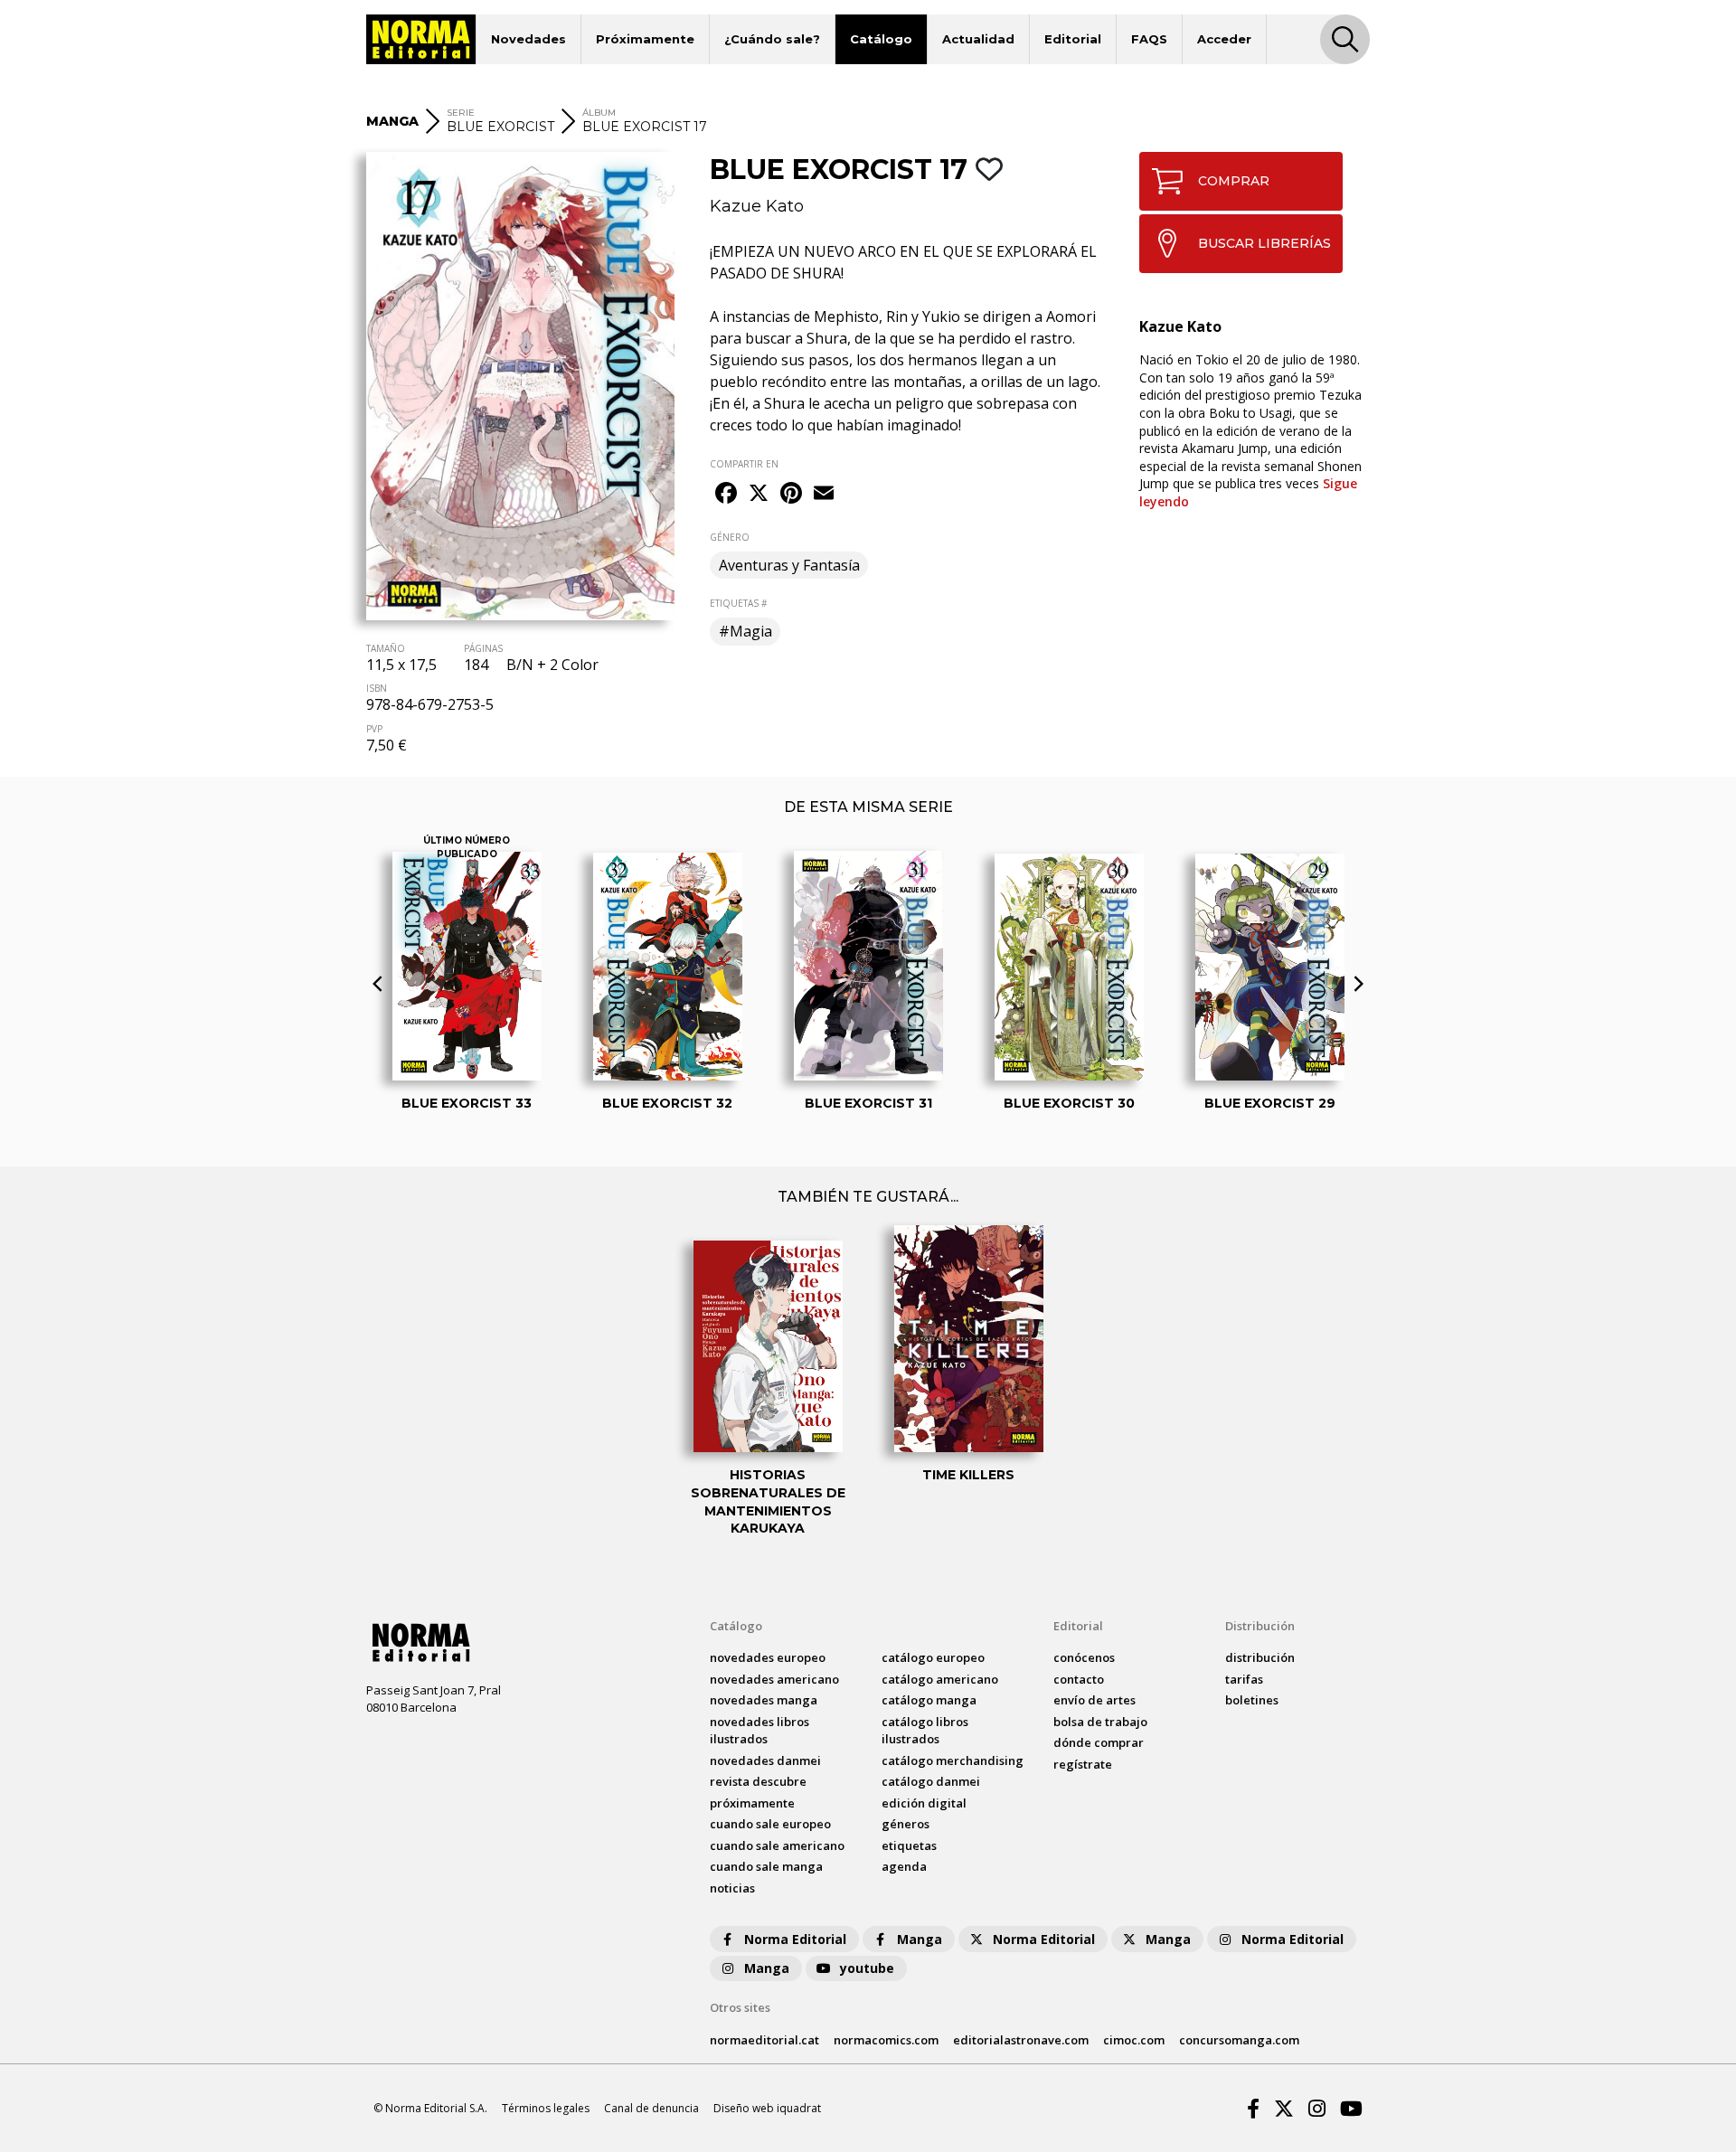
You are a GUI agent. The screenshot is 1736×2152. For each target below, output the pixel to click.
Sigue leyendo (1248, 492)
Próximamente (645, 39)
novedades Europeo (768, 1657)
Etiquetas (909, 1845)
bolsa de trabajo (1100, 1722)
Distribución (1260, 1626)
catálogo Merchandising (953, 1760)
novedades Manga (764, 1700)
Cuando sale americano (777, 1845)
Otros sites (740, 2007)
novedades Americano (774, 1679)
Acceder (1224, 39)
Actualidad (978, 39)
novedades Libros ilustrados (759, 1731)
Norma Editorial (795, 1939)
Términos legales (546, 2108)
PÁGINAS (483, 648)
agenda (904, 1866)
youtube (867, 1968)
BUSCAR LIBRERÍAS (1264, 243)
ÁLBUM (599, 113)
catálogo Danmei (931, 1781)
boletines (1252, 1700)
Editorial (1073, 39)
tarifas (1244, 1679)
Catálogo (881, 39)
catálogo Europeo (933, 1657)
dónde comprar (1099, 1742)
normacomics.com (886, 2040)
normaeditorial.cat (764, 2040)
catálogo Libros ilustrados (925, 1731)
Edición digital (924, 1803)
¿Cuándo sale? (772, 39)
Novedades (528, 39)
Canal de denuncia (651, 2108)
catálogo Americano (940, 1679)
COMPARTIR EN (744, 464)
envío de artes (1094, 1700)
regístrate (1083, 1764)
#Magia (745, 631)
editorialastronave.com (1021, 2040)
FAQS (1149, 39)
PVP (374, 729)
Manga (920, 1939)
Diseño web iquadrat (767, 2108)
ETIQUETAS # (738, 603)
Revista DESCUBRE (758, 1781)
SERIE (461, 113)
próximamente (752, 1803)
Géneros (906, 1824)
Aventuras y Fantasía (789, 565)
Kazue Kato (757, 206)
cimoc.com (1134, 2040)
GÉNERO (730, 537)
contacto (1079, 1679)
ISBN (377, 688)
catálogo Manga (929, 1700)
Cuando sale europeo (770, 1824)
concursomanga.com (1239, 2040)
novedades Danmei (765, 1760)
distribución (1260, 1657)
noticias (732, 1888)
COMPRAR (1234, 181)
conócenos (1084, 1657)
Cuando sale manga (766, 1866)
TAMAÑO (386, 648)
